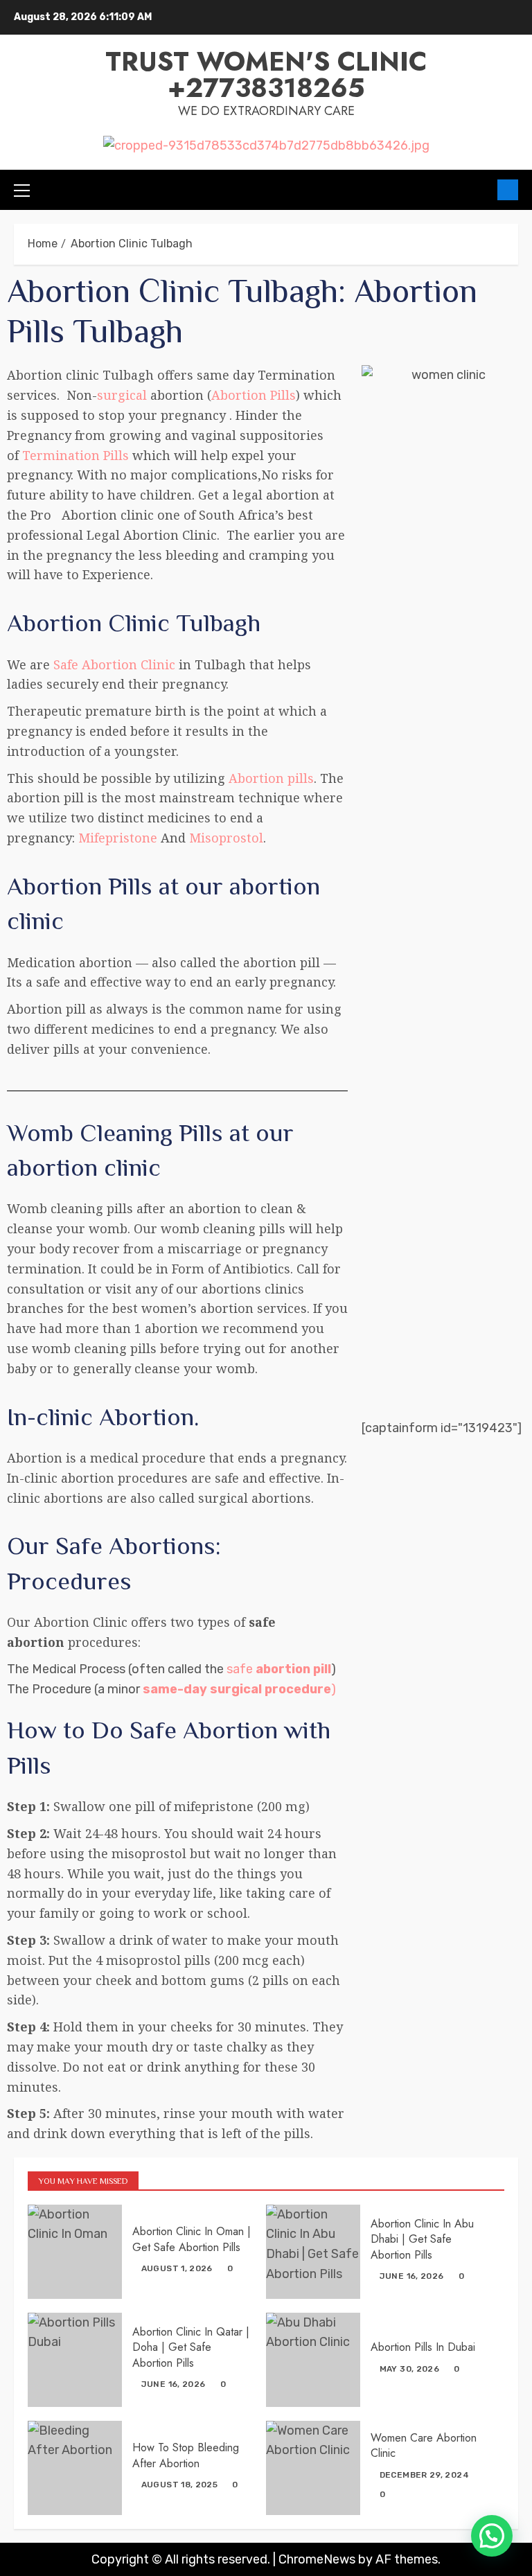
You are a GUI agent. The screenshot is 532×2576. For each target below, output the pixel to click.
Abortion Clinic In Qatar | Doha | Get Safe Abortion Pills (191, 2347)
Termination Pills (76, 455)
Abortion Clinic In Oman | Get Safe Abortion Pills (192, 2239)
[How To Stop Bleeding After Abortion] (75, 2468)
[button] (492, 2536)
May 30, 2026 (409, 2369)
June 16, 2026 (412, 2276)
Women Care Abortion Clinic (424, 2445)
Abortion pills (271, 778)
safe (279, 1669)
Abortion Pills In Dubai (423, 2347)
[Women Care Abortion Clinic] (313, 2468)
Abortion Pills (254, 395)
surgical (122, 395)
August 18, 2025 (179, 2485)
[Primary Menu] (22, 190)
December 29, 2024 (424, 2475)
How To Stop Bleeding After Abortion (186, 2455)
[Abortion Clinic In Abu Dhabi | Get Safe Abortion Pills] (313, 2252)
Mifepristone (116, 838)
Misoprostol (226, 838)
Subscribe (508, 190)
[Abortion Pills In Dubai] (313, 2360)
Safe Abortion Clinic (114, 664)
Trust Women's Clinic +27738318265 (266, 74)
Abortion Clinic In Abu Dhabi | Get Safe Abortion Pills (422, 2239)
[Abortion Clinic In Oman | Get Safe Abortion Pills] (75, 2252)
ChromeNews (317, 2559)
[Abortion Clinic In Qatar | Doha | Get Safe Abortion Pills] (75, 2360)
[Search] (482, 190)
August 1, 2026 (177, 2268)
